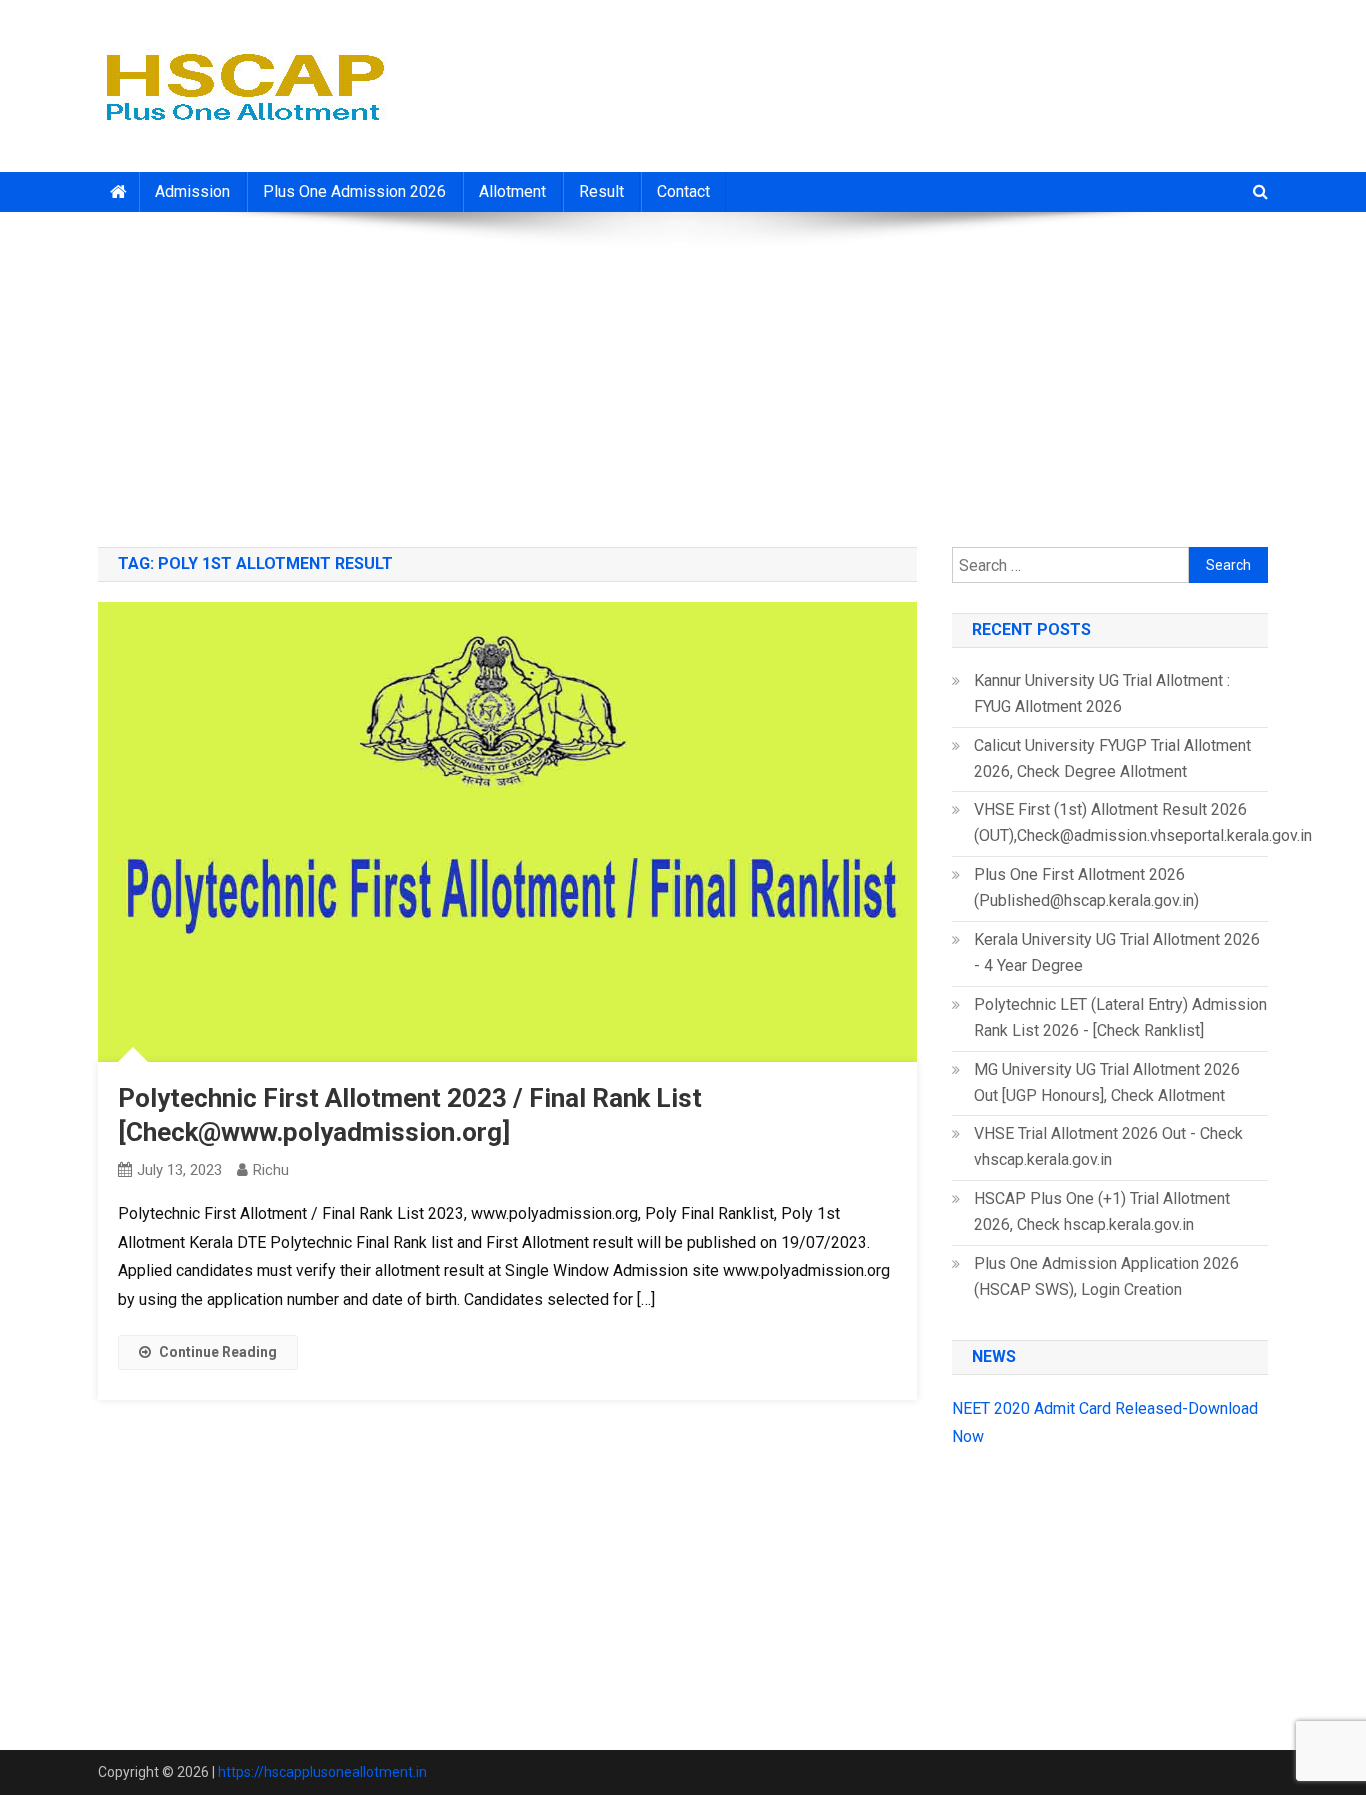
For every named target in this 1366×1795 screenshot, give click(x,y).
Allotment (512, 191)
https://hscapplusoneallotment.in (322, 1772)
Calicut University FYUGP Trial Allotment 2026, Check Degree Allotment (1112, 758)
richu (271, 1170)
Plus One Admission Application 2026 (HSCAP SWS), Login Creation (1106, 1276)
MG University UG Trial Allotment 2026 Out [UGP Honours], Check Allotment (1107, 1082)
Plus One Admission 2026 (354, 191)
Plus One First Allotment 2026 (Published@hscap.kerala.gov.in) (1086, 887)
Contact (683, 191)
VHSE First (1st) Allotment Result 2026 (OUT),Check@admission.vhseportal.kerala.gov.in (1143, 822)
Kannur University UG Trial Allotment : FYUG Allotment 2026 (1102, 693)
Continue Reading (218, 1352)
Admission (192, 191)
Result (601, 191)
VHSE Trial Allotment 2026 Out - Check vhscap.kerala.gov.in (1108, 1146)
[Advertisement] (683, 372)
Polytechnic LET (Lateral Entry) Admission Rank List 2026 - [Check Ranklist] (1120, 1017)
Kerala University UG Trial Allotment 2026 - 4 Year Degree (1117, 952)
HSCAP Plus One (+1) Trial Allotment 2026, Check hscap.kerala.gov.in (1102, 1211)
